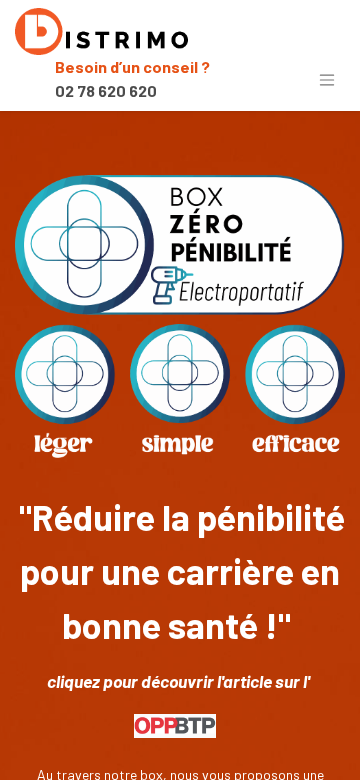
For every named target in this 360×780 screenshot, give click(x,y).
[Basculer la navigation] (327, 79)
